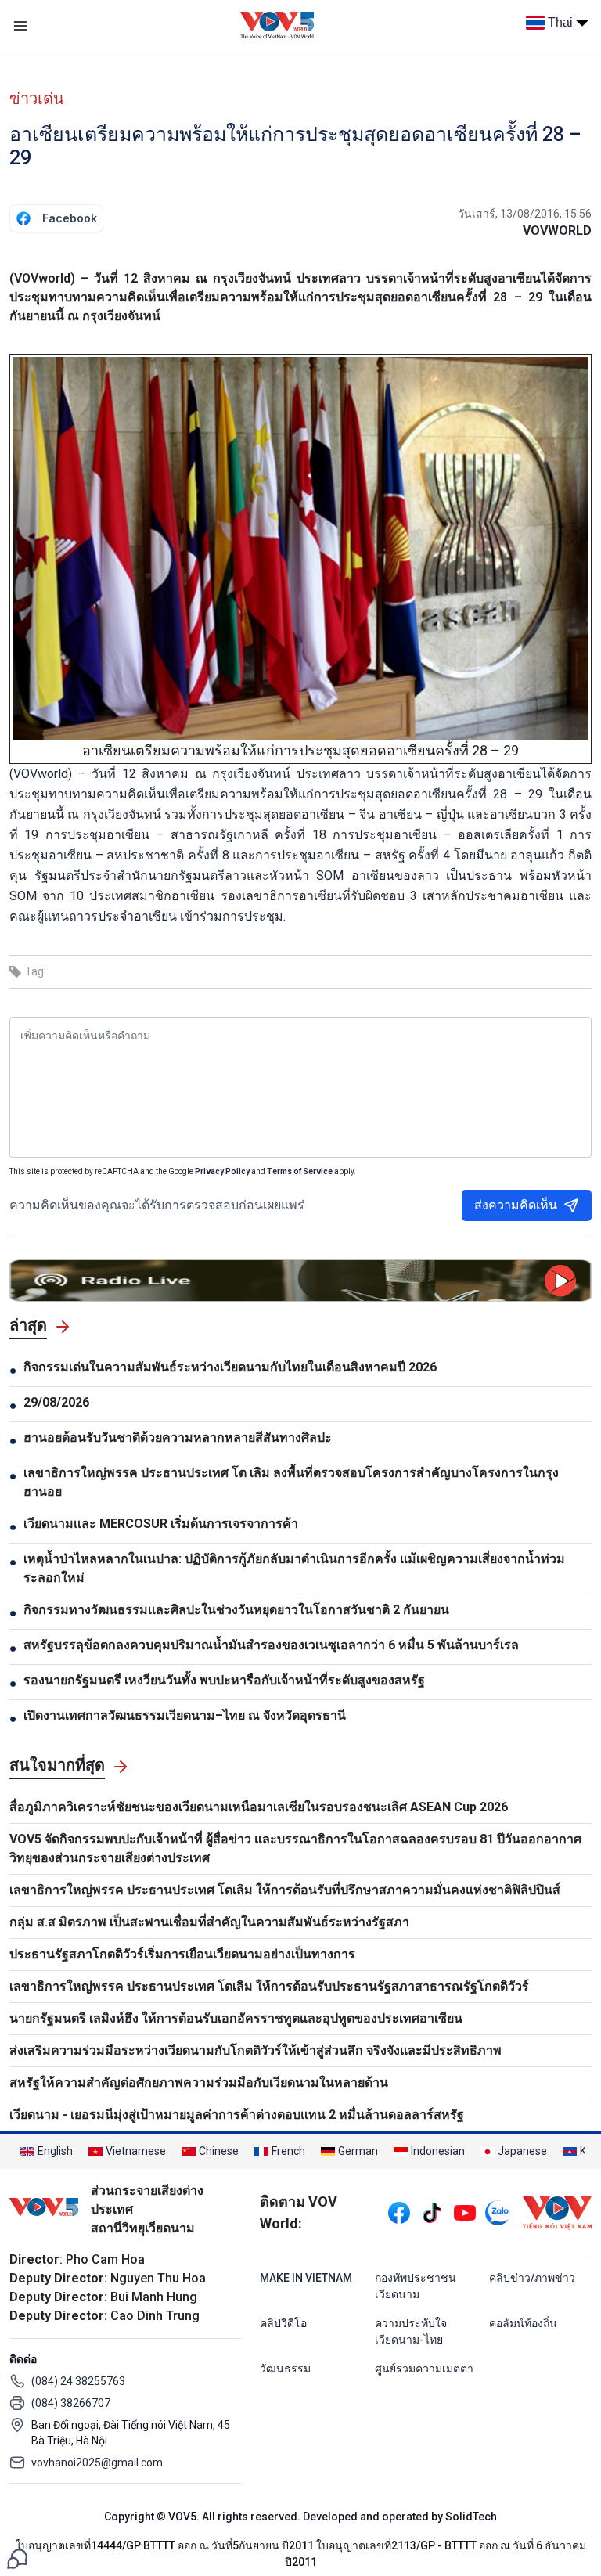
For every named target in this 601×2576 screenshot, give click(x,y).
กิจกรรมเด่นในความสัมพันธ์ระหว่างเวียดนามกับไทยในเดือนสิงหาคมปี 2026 (230, 1367)
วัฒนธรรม (285, 2369)
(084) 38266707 (71, 2403)
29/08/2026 (56, 1402)
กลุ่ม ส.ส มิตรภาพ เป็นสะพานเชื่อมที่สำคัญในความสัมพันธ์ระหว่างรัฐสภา (209, 1922)
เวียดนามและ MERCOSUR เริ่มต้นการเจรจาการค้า (161, 1524)
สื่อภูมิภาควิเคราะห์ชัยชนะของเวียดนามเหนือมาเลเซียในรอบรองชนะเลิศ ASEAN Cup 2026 (259, 1807)
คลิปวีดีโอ (283, 2323)
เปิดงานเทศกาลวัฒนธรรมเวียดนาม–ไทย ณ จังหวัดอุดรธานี (185, 1715)
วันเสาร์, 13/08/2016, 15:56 (525, 214)
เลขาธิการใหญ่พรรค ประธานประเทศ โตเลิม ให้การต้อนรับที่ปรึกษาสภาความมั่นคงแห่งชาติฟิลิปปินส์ (286, 1890)
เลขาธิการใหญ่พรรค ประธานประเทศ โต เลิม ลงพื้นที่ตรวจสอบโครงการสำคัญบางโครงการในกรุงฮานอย (291, 1482)
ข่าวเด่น (37, 99)
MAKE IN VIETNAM (306, 2278)
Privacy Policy (222, 1171)
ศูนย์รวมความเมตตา (424, 2369)
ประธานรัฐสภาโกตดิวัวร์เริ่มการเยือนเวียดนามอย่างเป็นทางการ (182, 1954)
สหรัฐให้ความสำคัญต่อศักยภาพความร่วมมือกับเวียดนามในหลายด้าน (199, 2082)
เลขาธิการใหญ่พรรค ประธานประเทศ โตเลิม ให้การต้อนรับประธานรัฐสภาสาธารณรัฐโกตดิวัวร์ (269, 1986)
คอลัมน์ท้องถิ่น (523, 2323)
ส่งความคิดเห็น (516, 1205)
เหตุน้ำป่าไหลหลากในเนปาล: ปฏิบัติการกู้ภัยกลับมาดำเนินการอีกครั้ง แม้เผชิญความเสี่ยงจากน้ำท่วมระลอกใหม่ (294, 1568)
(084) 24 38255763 (78, 2381)
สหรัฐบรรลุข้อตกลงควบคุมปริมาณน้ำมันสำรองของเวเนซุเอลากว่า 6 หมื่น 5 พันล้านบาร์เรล (271, 1645)
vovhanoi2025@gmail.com (97, 2463)
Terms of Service (300, 1171)
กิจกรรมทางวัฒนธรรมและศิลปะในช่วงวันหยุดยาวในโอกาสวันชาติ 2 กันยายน (236, 1610)
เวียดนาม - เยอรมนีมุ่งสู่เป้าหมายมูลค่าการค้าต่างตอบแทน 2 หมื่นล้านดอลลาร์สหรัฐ (237, 2115)
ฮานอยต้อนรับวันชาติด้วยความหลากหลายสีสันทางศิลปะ (178, 1438)
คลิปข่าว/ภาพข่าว (532, 2278)
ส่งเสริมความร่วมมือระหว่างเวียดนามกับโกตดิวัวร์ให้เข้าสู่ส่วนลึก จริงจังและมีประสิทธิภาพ (256, 2050)
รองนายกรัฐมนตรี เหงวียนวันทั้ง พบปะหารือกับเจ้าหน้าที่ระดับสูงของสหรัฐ (224, 1680)
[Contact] (17, 2558)
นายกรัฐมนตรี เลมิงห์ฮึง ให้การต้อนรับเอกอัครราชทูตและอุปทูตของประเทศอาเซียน (236, 2018)
